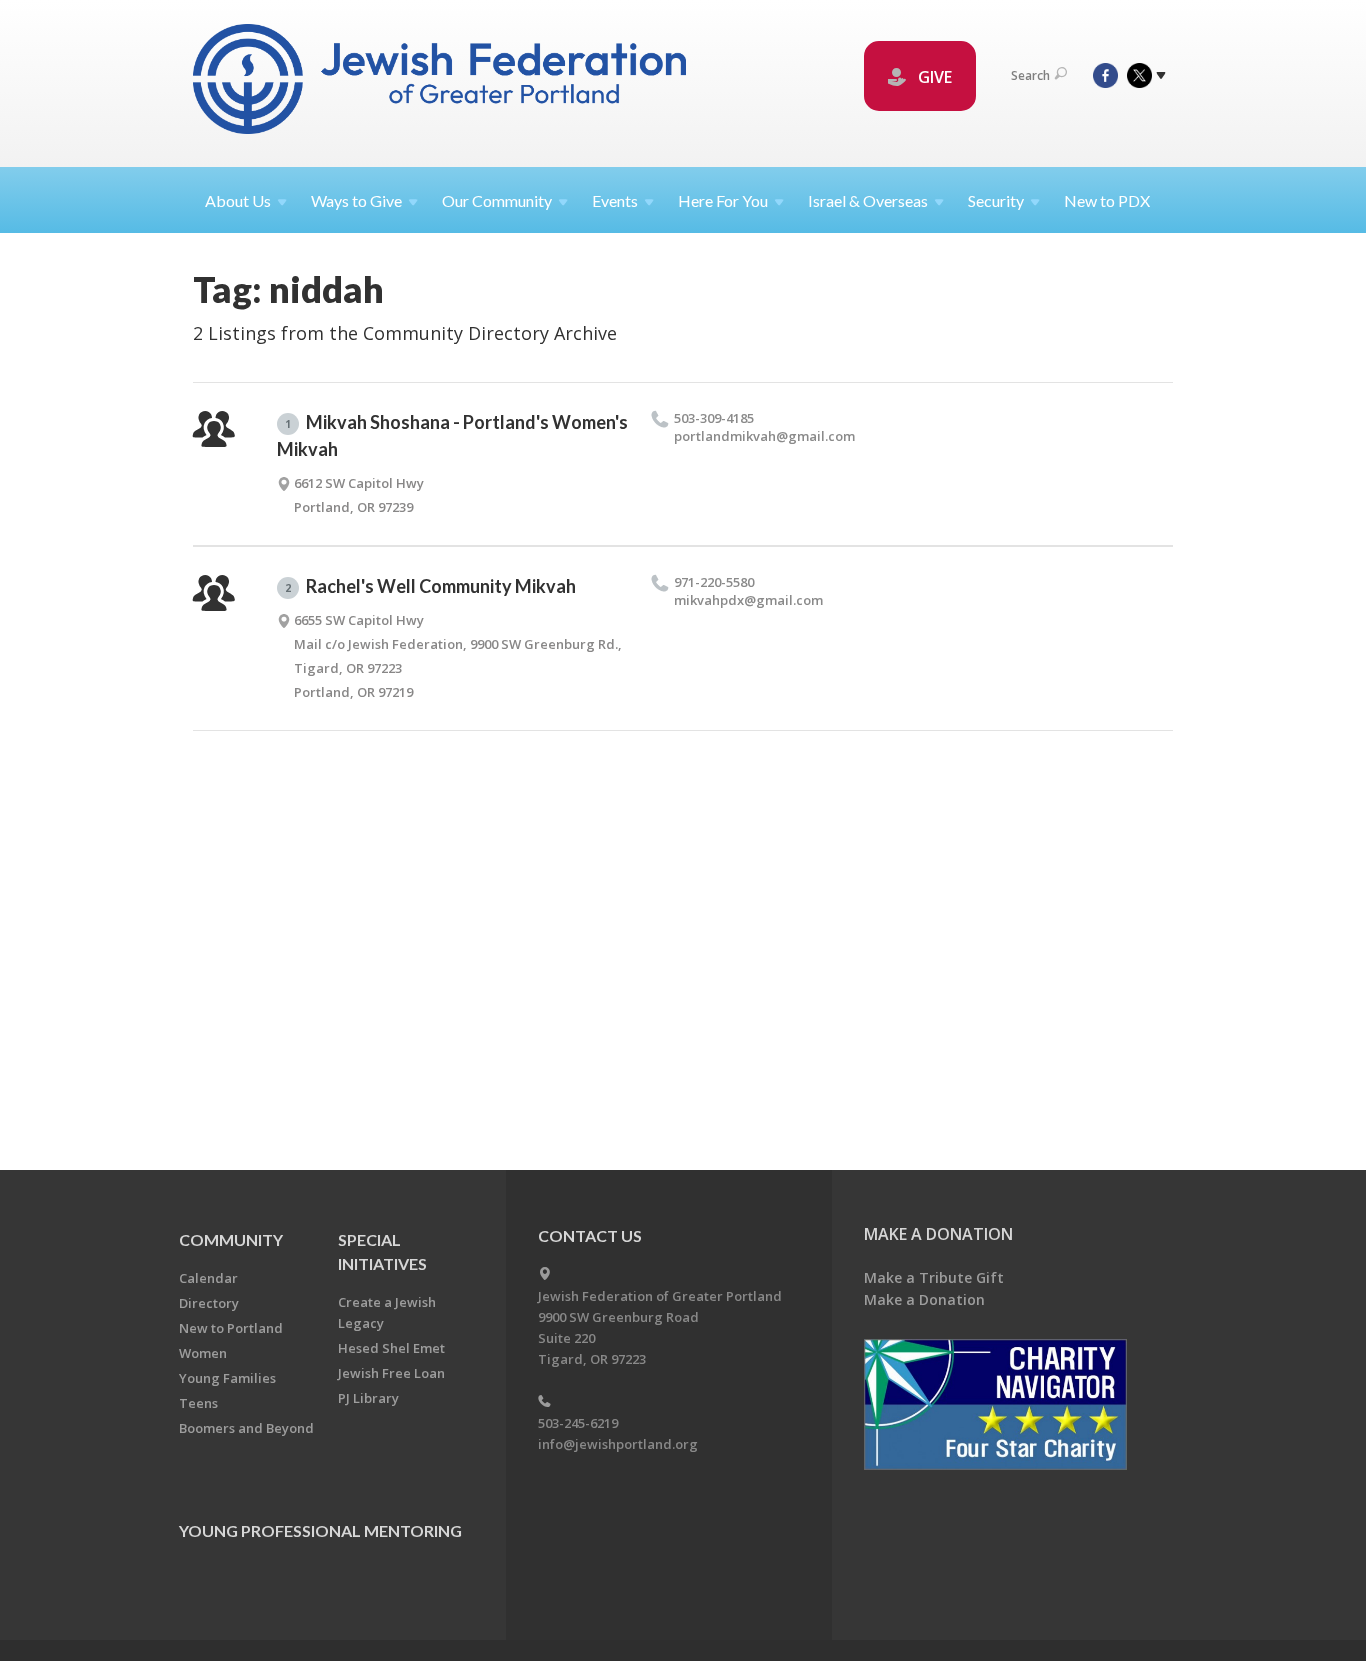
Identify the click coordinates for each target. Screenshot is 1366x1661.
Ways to (356, 200)
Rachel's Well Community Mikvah (430, 586)
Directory (209, 1303)
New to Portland (231, 1328)
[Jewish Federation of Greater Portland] (441, 82)
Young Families (227, 1378)
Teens (198, 1403)
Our (497, 200)
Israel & (868, 200)
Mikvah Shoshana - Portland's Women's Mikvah (452, 435)
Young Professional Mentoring (320, 1530)
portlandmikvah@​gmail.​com (764, 436)
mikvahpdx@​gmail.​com (748, 600)
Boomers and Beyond (246, 1428)
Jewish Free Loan (391, 1373)
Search (1030, 75)
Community (231, 1239)
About (238, 200)
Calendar (208, 1278)
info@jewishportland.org (618, 1444)
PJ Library (368, 1398)
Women (203, 1353)
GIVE (933, 77)
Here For (723, 200)
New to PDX (1107, 200)
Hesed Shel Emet (391, 1348)
